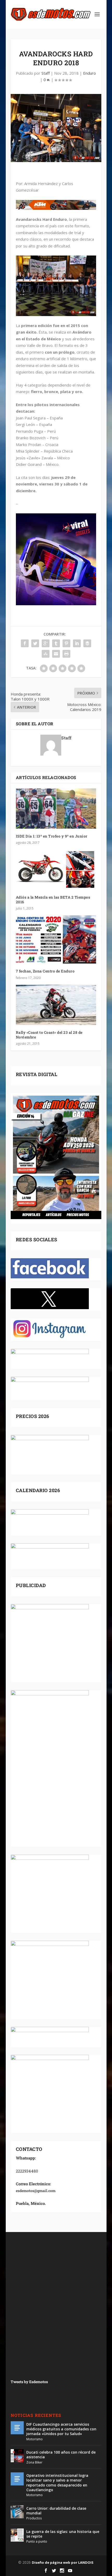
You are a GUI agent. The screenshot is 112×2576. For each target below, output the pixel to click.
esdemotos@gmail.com (36, 2191)
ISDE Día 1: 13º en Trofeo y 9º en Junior (52, 836)
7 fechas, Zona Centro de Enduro (45, 971)
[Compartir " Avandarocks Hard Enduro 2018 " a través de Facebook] (25, 643)
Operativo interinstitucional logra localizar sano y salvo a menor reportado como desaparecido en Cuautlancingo (57, 2483)
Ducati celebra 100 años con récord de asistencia (61, 2455)
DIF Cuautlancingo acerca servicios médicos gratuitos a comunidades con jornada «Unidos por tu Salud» (61, 2429)
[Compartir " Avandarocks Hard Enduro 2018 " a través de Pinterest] (66, 643)
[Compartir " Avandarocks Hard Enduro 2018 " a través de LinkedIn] (77, 643)
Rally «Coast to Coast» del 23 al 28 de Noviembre (49, 1035)
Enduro (89, 73)
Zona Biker (34, 2462)
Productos (34, 2518)
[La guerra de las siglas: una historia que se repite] (17, 2535)
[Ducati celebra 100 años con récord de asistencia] (17, 2456)
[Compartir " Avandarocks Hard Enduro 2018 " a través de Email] (56, 654)
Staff (46, 73)
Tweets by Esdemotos (29, 2382)
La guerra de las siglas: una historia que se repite (63, 2534)
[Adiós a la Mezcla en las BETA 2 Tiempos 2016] (56, 870)
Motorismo (35, 2439)
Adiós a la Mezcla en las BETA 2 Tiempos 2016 (53, 900)
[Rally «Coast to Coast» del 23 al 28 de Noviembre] (56, 1005)
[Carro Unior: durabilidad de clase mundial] (17, 2512)
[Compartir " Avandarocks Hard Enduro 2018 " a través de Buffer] (87, 643)
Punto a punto (37, 2541)
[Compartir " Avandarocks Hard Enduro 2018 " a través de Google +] (46, 643)
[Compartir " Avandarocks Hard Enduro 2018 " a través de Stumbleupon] (46, 654)
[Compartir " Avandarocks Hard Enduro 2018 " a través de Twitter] (35, 643)
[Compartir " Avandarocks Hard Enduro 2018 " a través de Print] (66, 654)
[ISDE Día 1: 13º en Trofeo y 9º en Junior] (56, 809)
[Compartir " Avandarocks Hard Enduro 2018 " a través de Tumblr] (56, 643)
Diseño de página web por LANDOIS (63, 2562)
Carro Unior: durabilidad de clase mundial (56, 2511)
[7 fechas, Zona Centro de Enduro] (56, 939)
